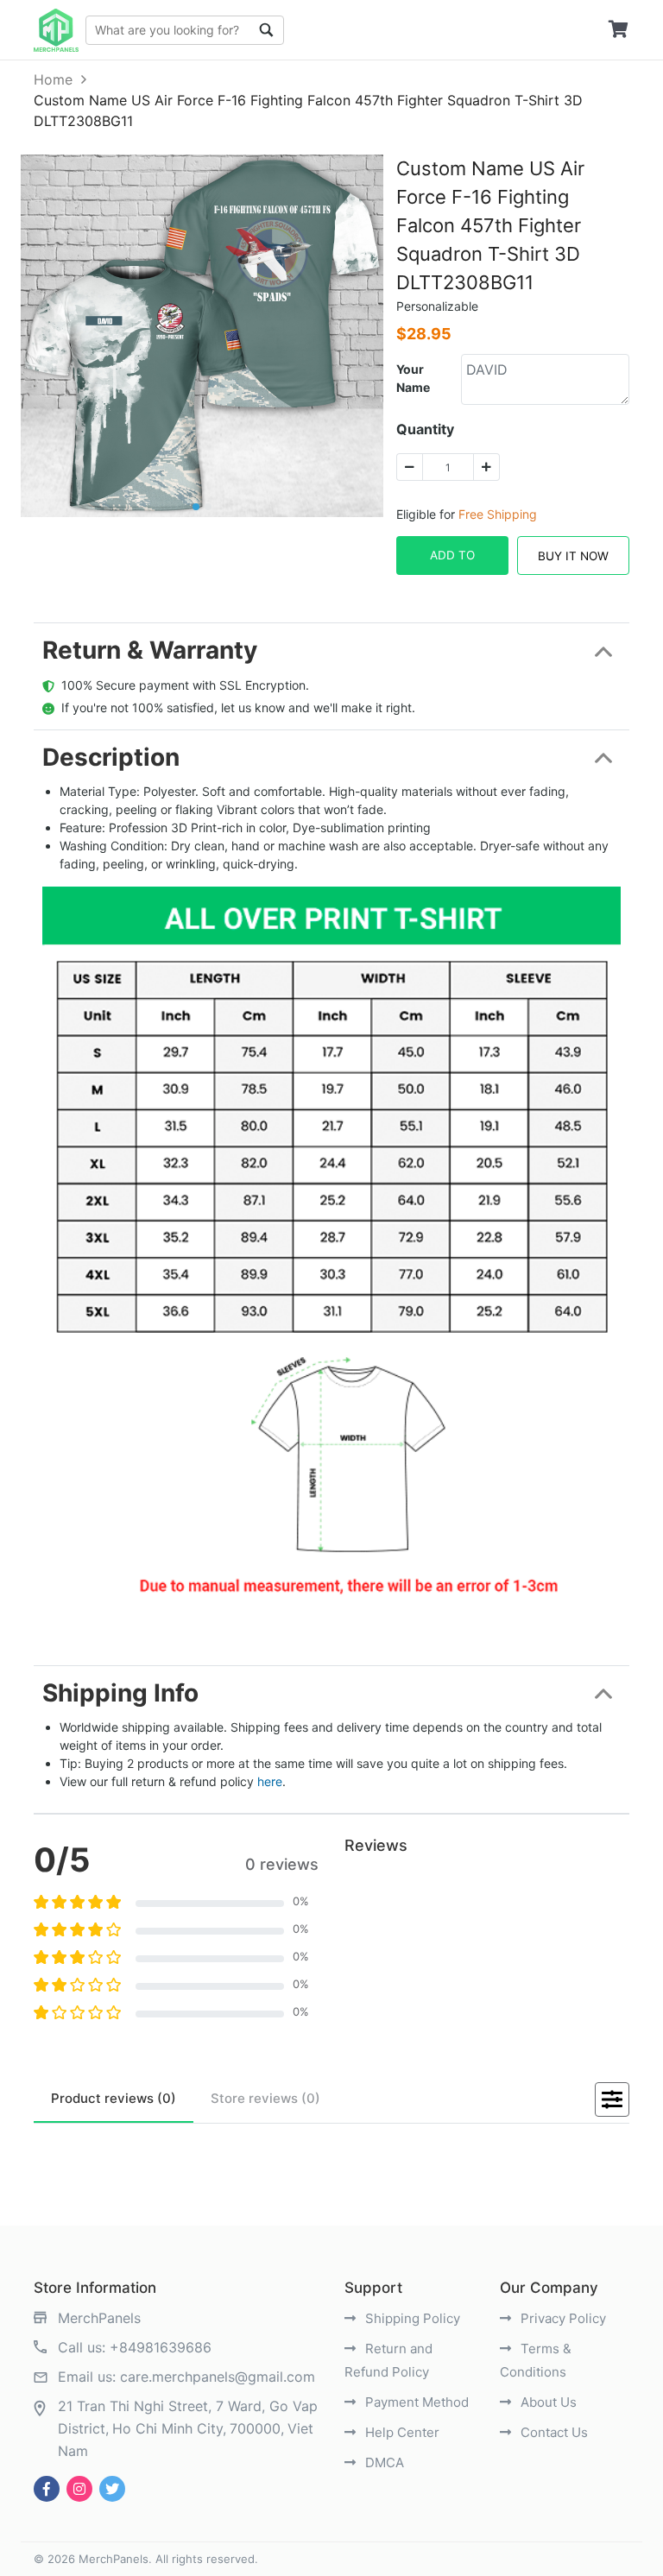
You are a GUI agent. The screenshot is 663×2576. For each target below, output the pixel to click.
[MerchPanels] (56, 30)
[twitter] (112, 2489)
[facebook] (47, 2489)
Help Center (401, 2432)
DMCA (383, 2462)
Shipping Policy (411, 2318)
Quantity (425, 429)
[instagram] (79, 2489)
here (270, 1781)
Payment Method (415, 2402)
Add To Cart (452, 562)
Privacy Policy (562, 2318)
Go (267, 30)
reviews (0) (114, 2098)
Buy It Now (573, 556)
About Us (547, 2402)
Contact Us (552, 2432)
